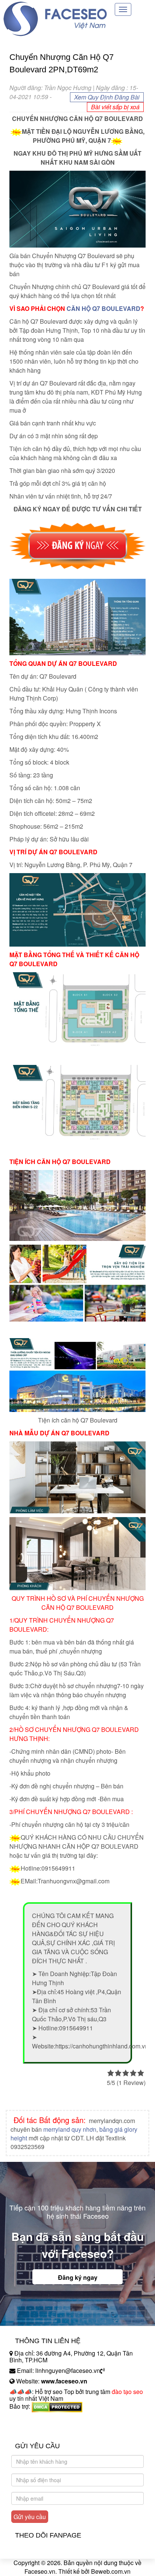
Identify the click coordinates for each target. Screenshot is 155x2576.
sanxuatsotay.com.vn (37, 2430)
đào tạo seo (127, 2392)
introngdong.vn (29, 2419)
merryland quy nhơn (70, 2129)
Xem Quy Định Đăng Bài (107, 97)
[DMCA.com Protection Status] (57, 2406)
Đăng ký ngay (78, 2277)
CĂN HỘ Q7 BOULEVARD (103, 308)
